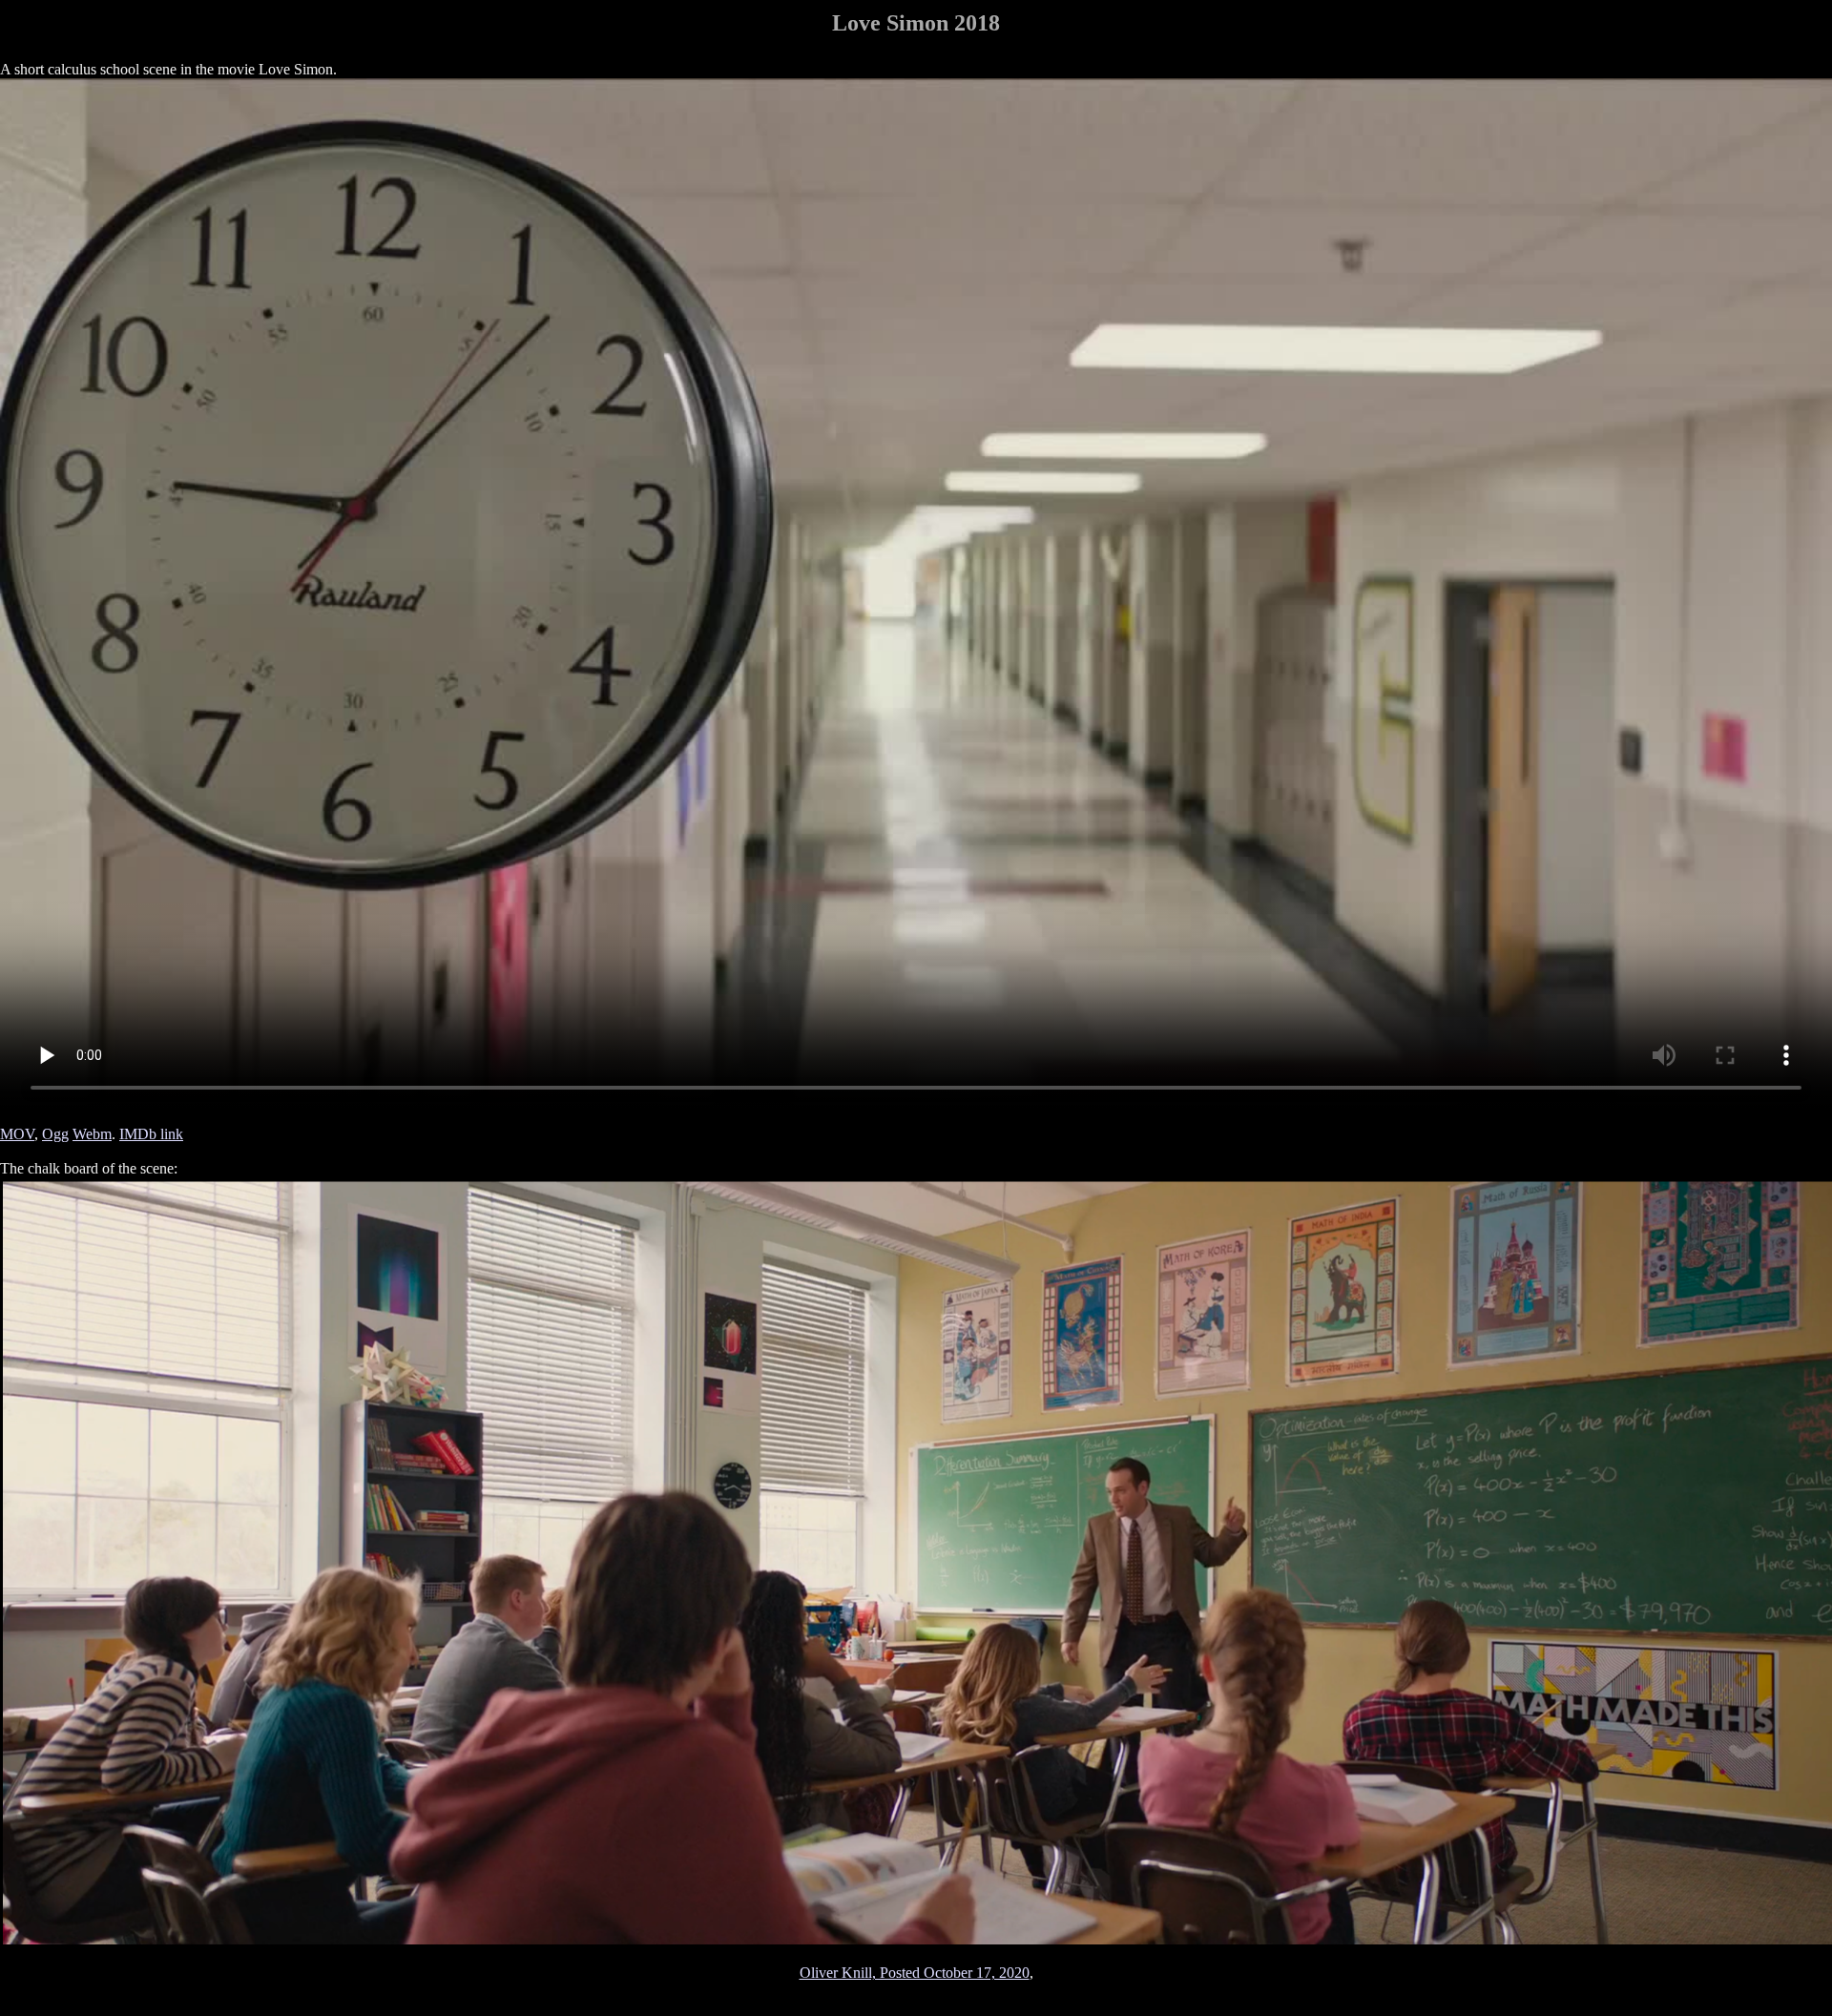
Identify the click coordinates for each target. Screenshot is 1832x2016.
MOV (17, 1134)
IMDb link (151, 1134)
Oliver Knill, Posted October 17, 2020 (915, 1973)
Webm (92, 1134)
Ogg (55, 1134)
